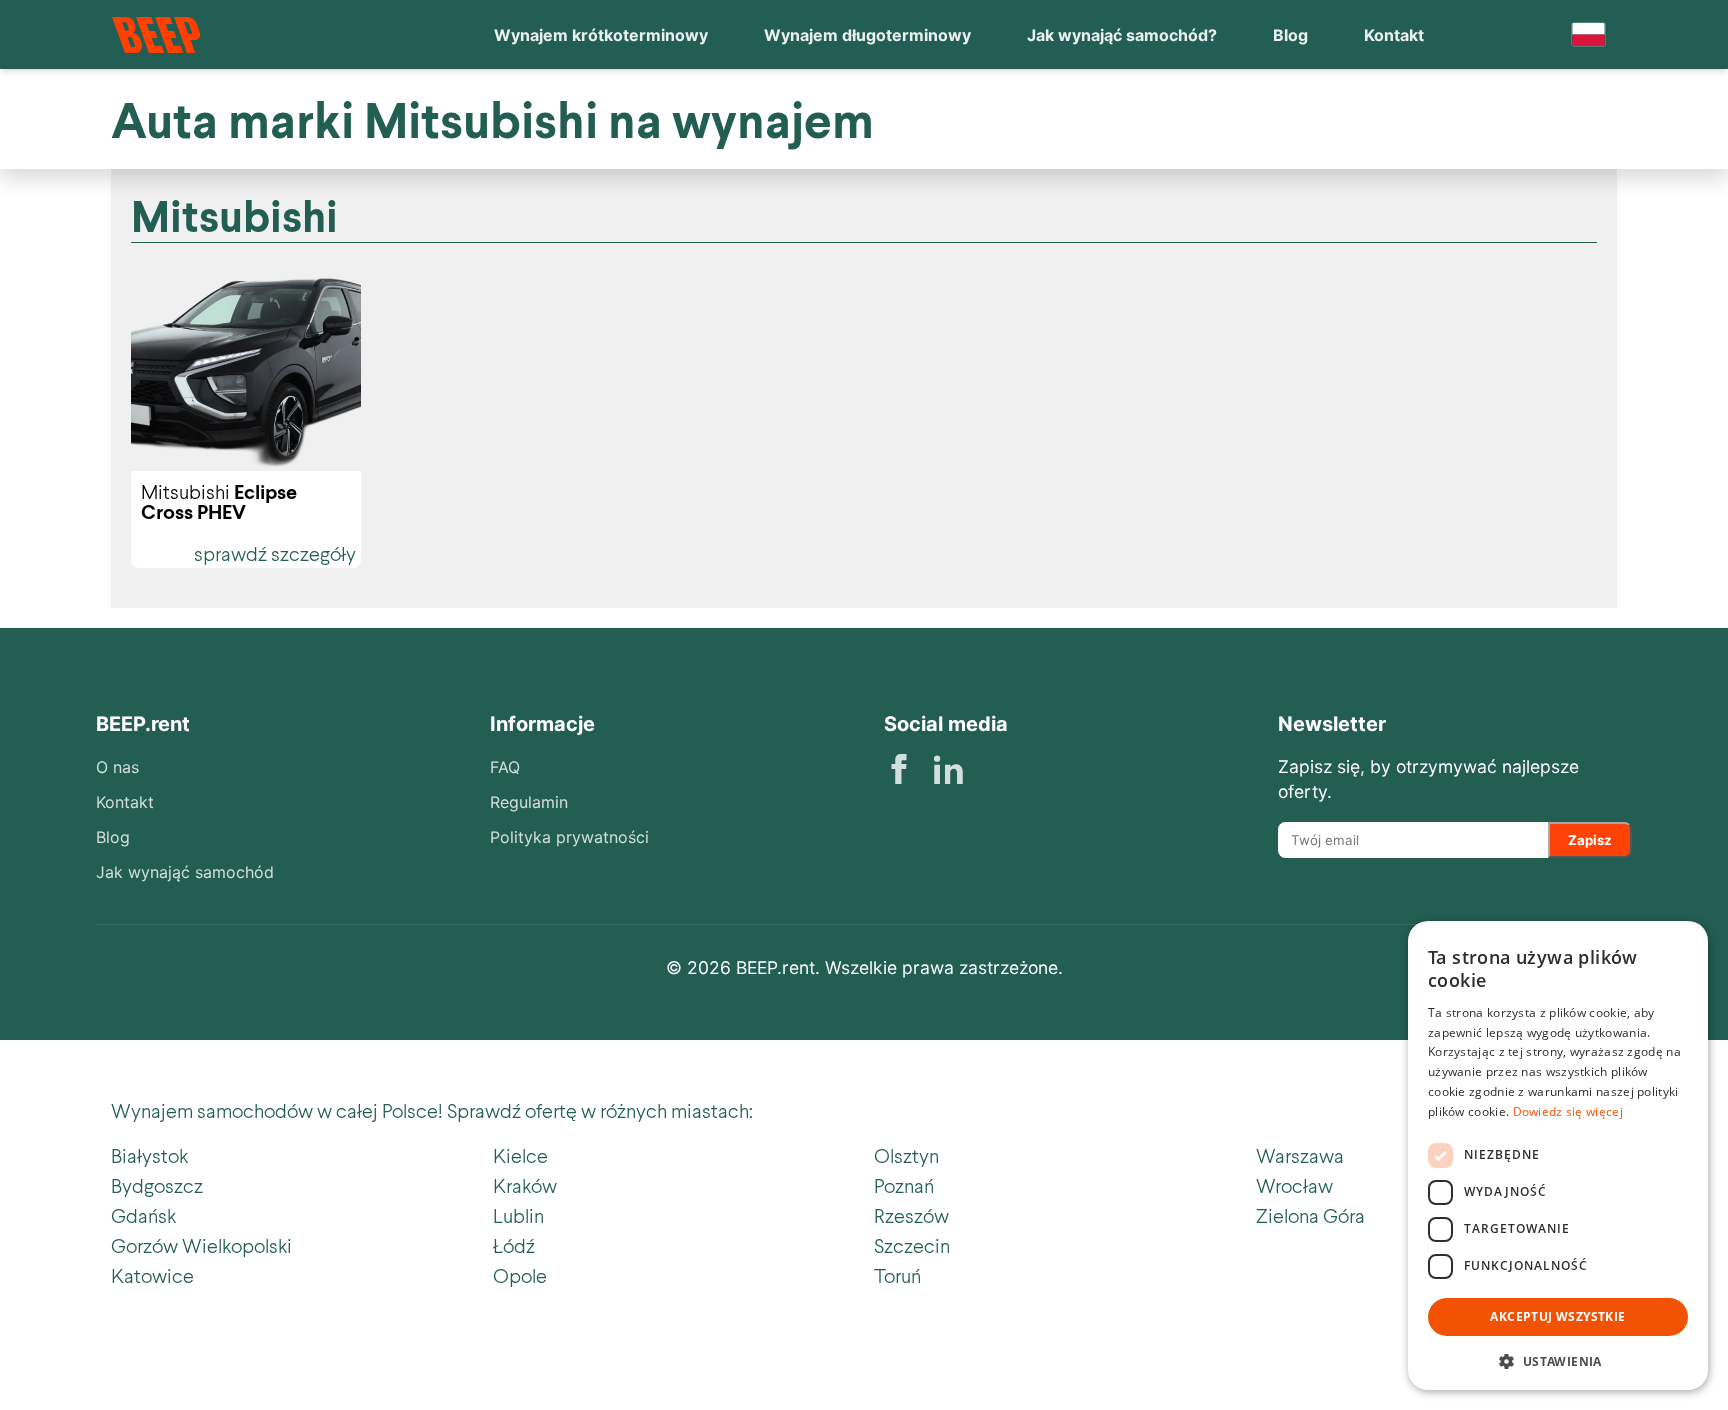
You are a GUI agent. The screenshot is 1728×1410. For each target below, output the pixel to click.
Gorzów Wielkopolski (201, 1245)
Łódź (514, 1245)
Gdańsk (143, 1215)
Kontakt (1394, 35)
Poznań (904, 1185)
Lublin (518, 1215)
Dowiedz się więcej (1568, 1111)
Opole (520, 1275)
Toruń (897, 1275)
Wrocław (1294, 1185)
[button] (1558, 1359)
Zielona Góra (1310, 1215)
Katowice (152, 1275)
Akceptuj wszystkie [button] (1557, 1316)
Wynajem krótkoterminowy (601, 35)
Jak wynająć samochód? (1122, 35)
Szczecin (912, 1245)
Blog (1290, 35)
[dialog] (1558, 1155)
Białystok (149, 1155)
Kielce (520, 1155)
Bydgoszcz (157, 1185)
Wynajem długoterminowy (867, 35)
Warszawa (1300, 1155)
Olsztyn (906, 1155)
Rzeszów (911, 1215)
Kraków (525, 1185)
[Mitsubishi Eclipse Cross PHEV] (246, 372)
